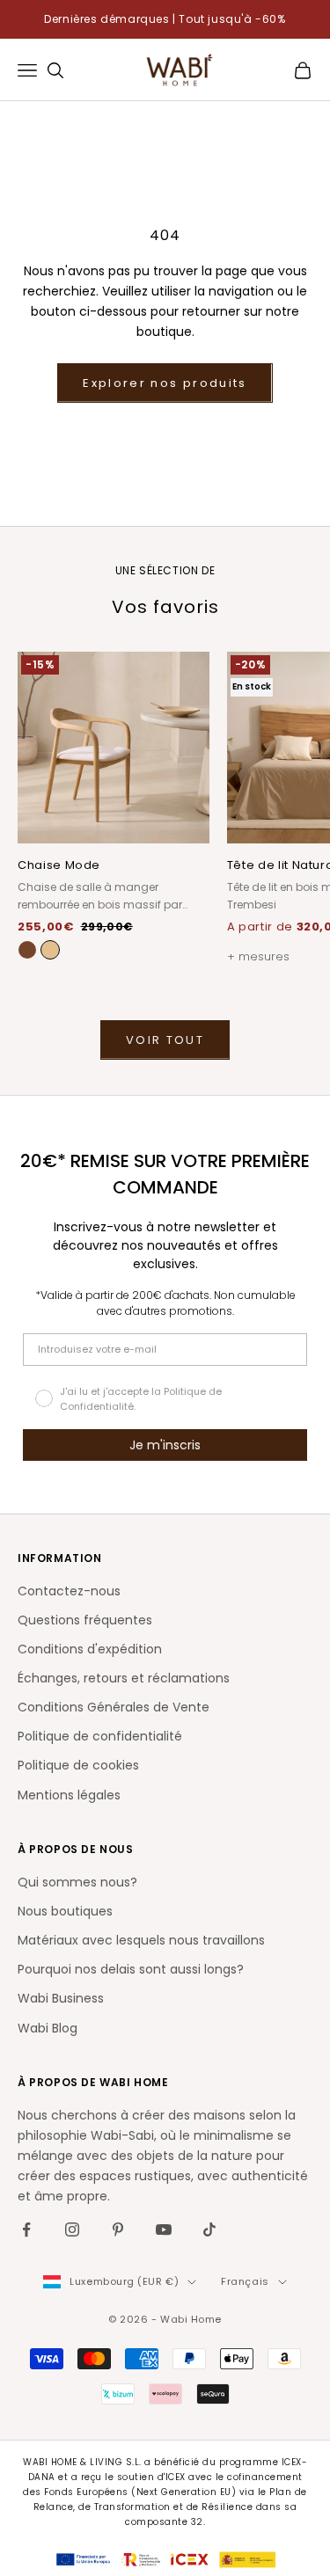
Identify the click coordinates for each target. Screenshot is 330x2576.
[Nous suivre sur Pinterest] (118, 2229)
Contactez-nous (69, 1591)
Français (245, 2281)
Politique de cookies (78, 1765)
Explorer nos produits (165, 383)
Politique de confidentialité (100, 1736)
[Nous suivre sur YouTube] (164, 2229)
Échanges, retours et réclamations (124, 1678)
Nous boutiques (65, 1911)
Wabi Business (61, 1998)
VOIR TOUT (165, 1040)
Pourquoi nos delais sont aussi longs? (131, 1969)
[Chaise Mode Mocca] (27, 950)
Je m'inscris (165, 1445)
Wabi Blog (48, 2028)
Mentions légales (69, 1795)
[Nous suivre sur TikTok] (209, 2229)
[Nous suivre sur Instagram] (72, 2229)
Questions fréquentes (85, 1620)
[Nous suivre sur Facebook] (26, 2229)
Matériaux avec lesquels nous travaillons (141, 1940)
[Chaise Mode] (50, 950)
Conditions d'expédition (90, 1649)
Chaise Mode (59, 865)
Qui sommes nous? (77, 1882)
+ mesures (258, 956)
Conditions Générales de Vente (114, 1707)
